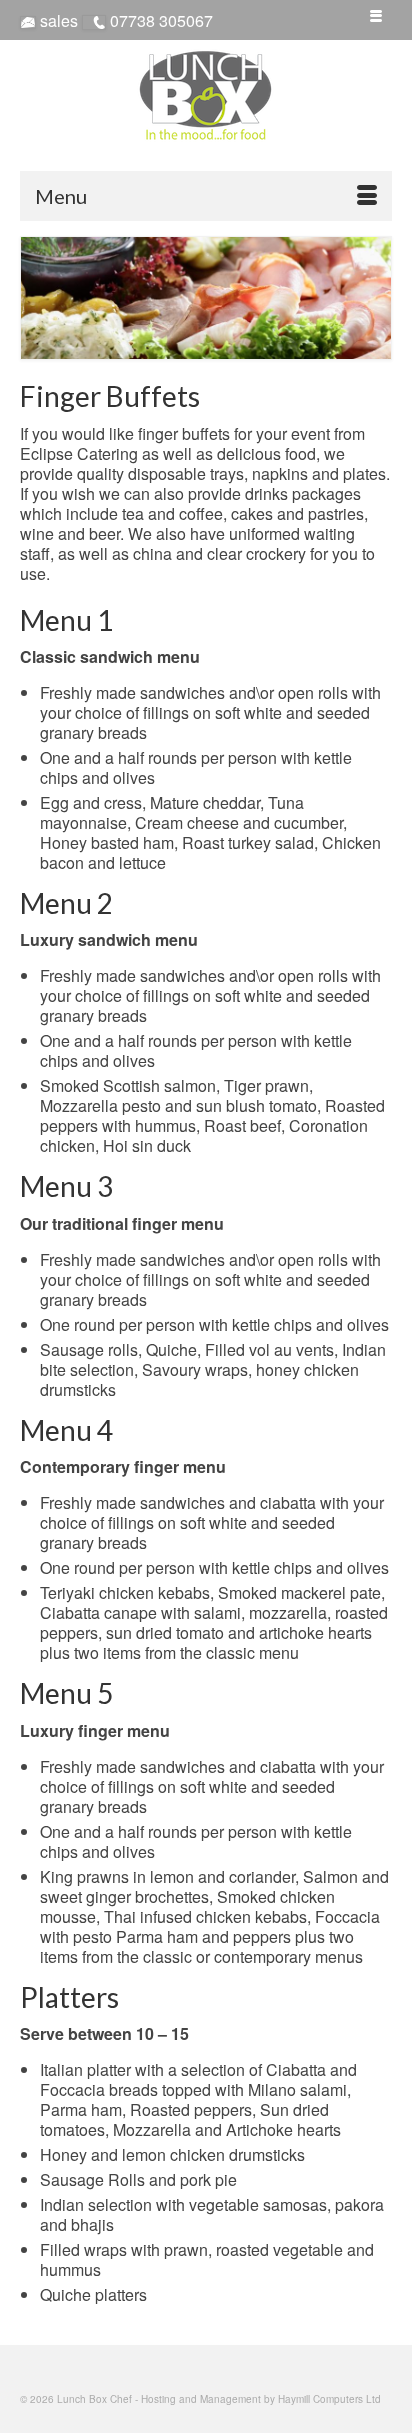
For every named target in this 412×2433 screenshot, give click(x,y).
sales (59, 20)
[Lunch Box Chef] (206, 95)
